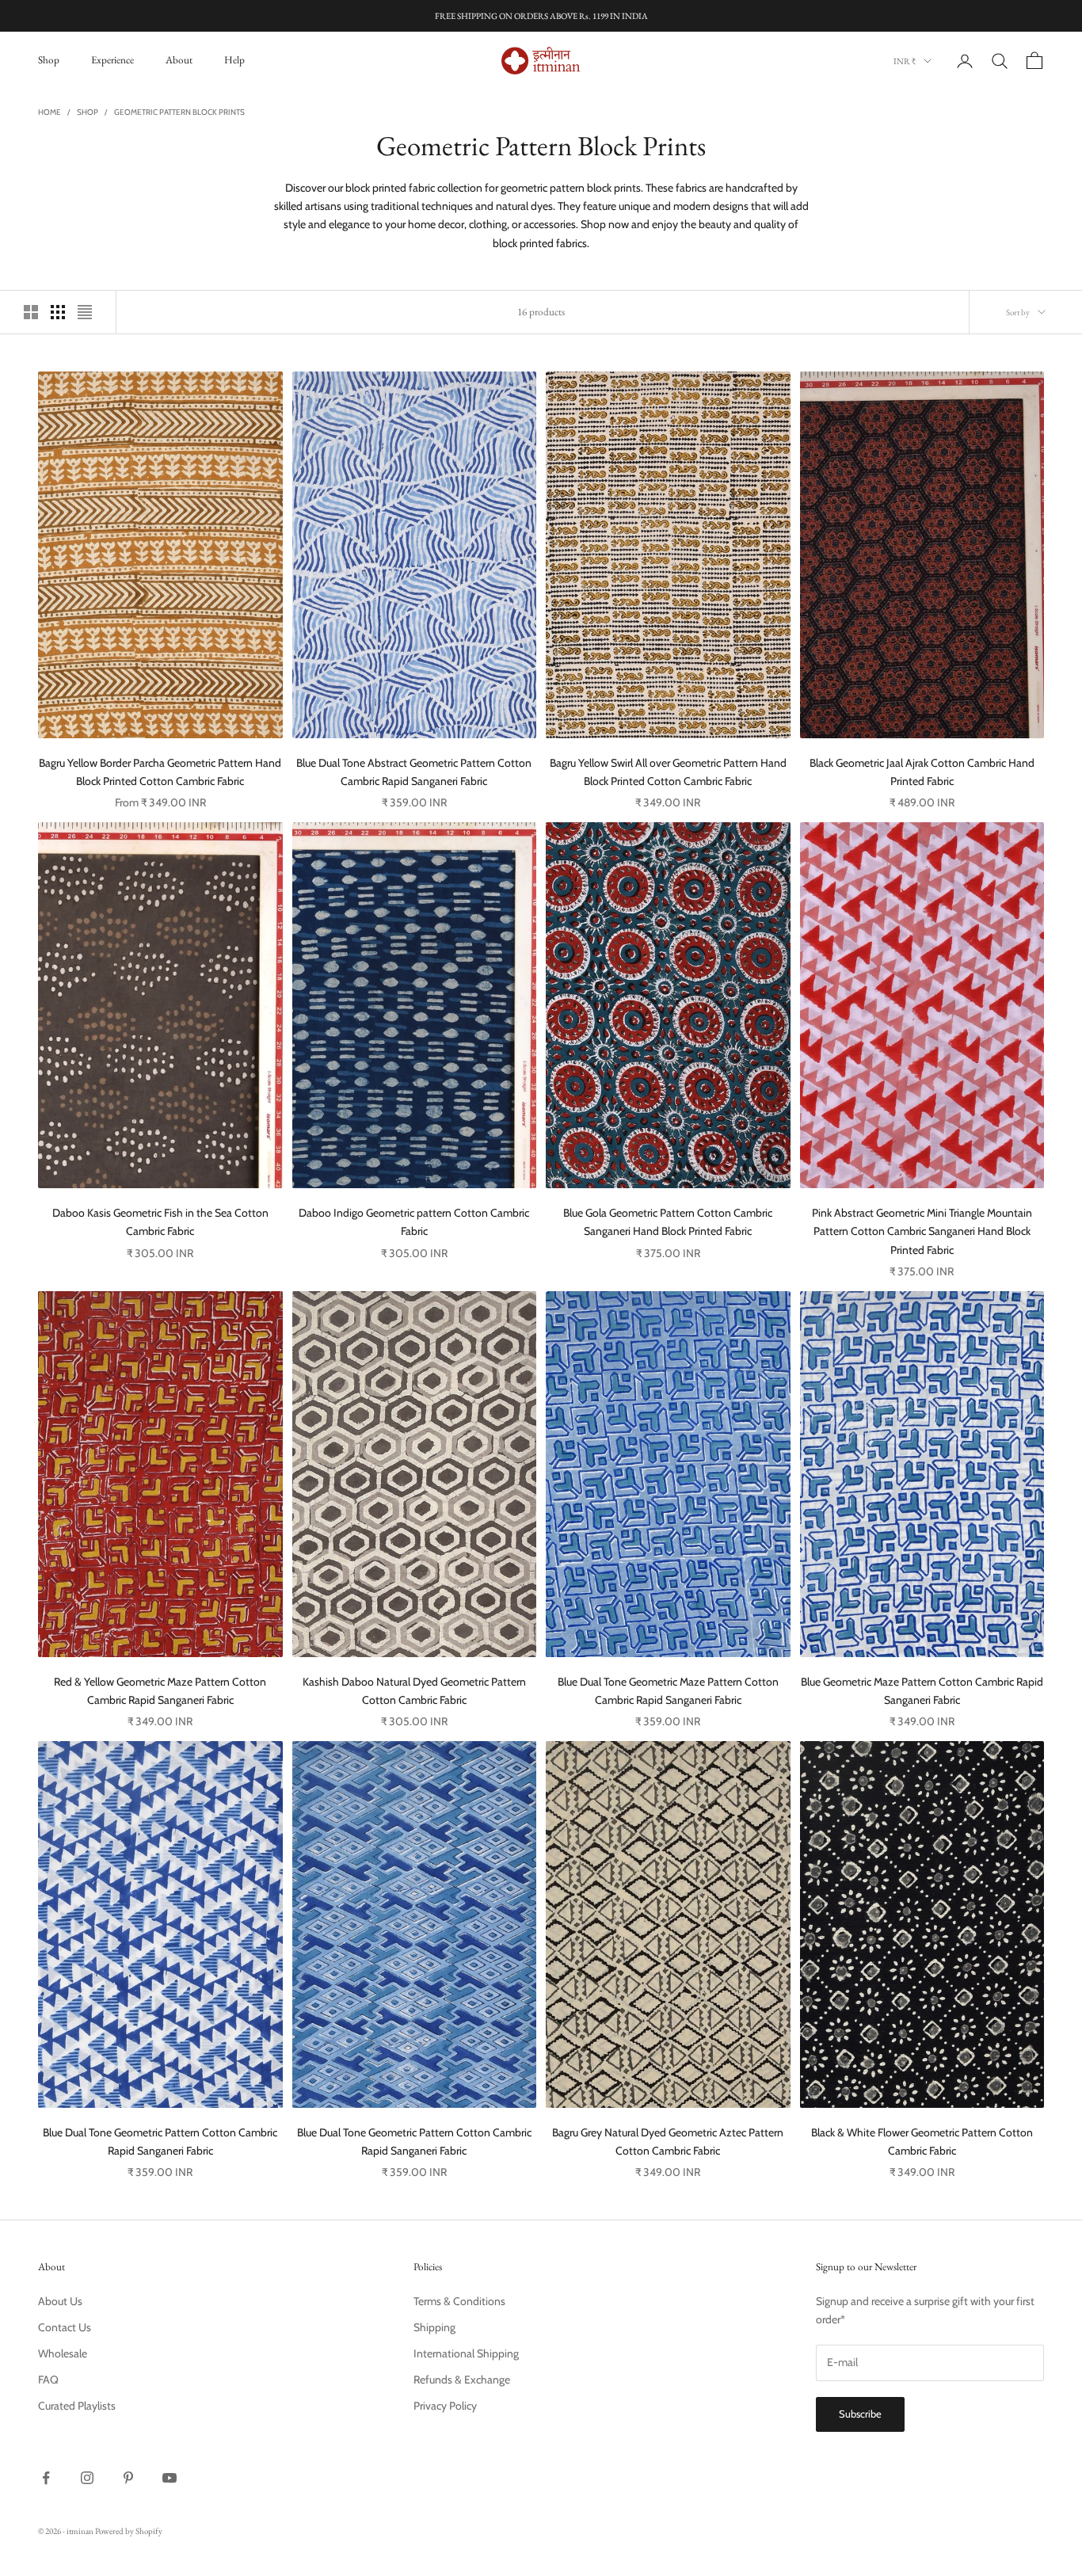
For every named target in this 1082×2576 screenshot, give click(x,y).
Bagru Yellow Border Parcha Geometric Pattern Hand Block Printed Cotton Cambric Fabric (160, 772)
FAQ (48, 2380)
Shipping (434, 2327)
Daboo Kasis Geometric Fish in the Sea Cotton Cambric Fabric (160, 1222)
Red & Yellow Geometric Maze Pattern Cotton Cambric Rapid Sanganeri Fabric (160, 1691)
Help (234, 60)
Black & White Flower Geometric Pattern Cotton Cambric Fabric (922, 2142)
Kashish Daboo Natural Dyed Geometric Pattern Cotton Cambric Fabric (414, 1691)
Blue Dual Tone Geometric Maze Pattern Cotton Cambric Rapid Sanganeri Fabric (668, 1691)
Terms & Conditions (459, 2301)
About (179, 60)
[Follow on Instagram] (87, 2478)
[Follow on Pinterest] (128, 2478)
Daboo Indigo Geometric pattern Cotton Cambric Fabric (414, 1222)
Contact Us (65, 2327)
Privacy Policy (445, 2406)
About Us (60, 2301)
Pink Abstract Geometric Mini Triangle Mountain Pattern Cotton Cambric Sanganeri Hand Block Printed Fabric (922, 1231)
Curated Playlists (77, 2406)
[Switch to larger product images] (31, 312)
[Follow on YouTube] (170, 2478)
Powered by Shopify (129, 2531)
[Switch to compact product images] (85, 312)
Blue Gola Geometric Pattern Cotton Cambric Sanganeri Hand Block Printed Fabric (668, 1222)
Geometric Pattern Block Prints (179, 112)
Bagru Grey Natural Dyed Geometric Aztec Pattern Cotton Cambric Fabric (668, 2142)
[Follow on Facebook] (46, 2478)
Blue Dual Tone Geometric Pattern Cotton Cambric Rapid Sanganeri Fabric (160, 2142)
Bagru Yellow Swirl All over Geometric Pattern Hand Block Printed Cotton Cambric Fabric (668, 772)
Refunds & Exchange (462, 2380)
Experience (112, 60)
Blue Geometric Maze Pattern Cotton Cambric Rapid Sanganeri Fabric (922, 1691)
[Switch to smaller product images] (58, 312)
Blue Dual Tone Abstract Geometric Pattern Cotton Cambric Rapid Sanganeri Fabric (414, 772)
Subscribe (860, 2414)
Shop (49, 60)
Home (50, 112)
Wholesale (63, 2353)
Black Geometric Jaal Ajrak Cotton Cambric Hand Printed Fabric (922, 772)
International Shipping (466, 2353)
